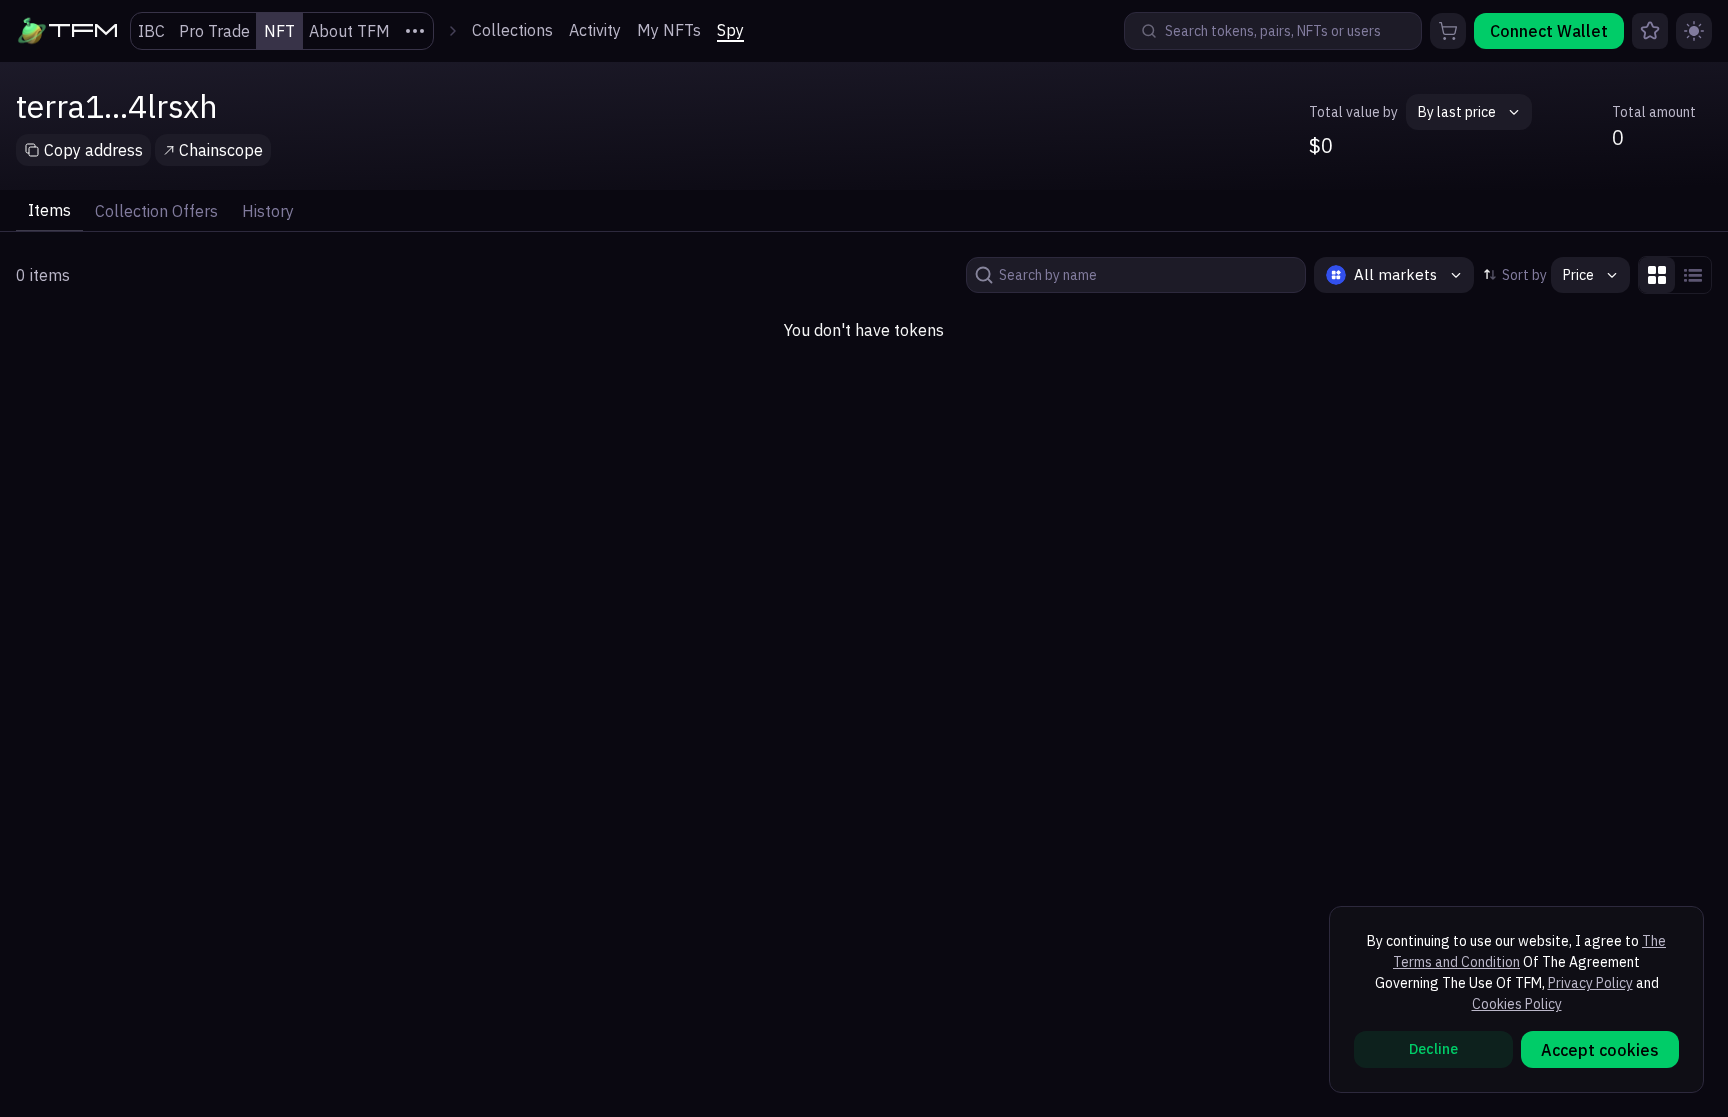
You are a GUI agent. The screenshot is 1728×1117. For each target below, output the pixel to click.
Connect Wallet (1549, 31)
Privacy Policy (1590, 983)
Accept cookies (1600, 1050)
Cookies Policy (1517, 1004)
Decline (1433, 1049)
